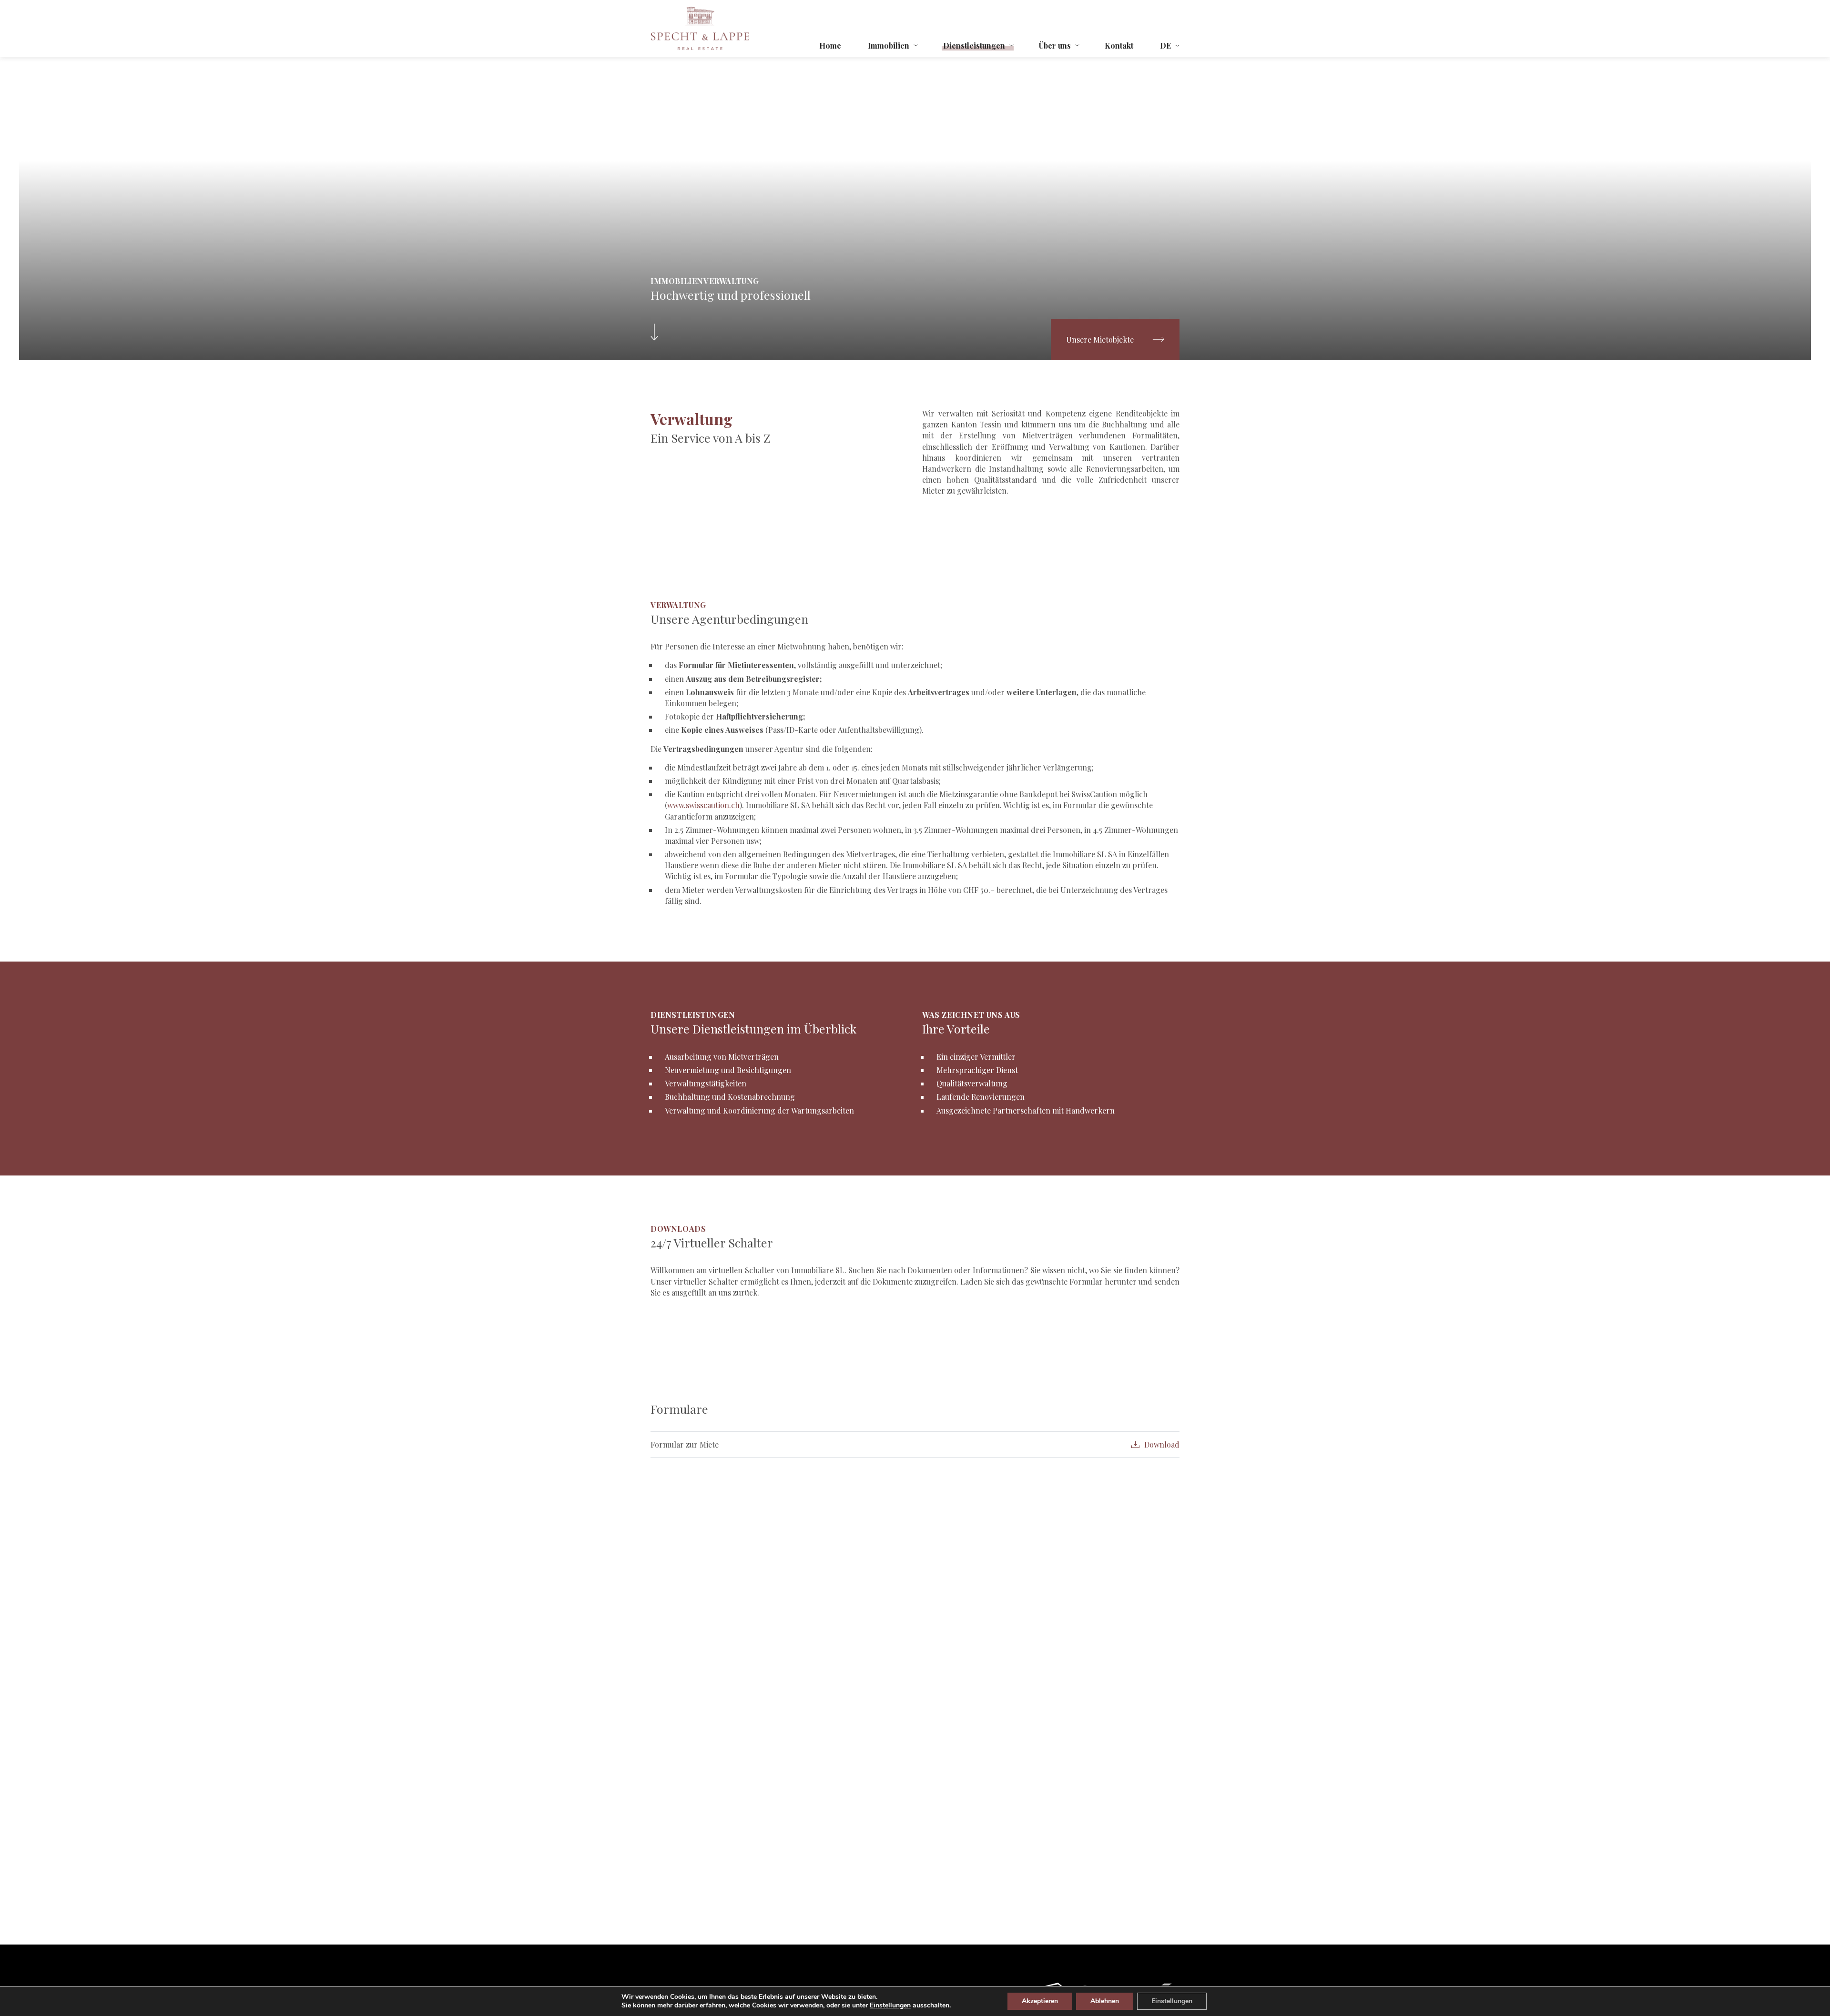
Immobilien (889, 46)
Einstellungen (890, 2006)
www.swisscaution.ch (703, 805)
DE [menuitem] (1165, 46)
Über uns (1055, 46)
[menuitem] (1169, 46)
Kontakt (1119, 46)
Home (830, 46)
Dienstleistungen (974, 46)
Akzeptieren (1040, 2001)
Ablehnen (1105, 2001)
